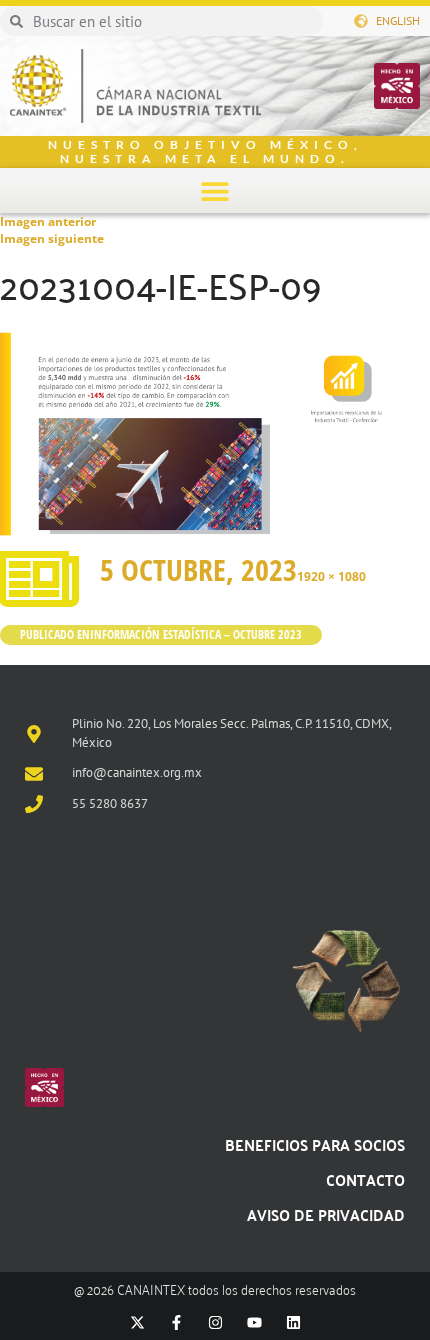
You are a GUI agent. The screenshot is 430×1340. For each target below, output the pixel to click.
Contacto (365, 1179)
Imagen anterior (48, 221)
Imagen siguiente (52, 238)
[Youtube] (254, 1322)
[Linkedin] (293, 1322)
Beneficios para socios (315, 1144)
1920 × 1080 (331, 576)
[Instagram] (215, 1322)
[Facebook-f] (176, 1322)
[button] (215, 190)
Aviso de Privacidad (326, 1214)
